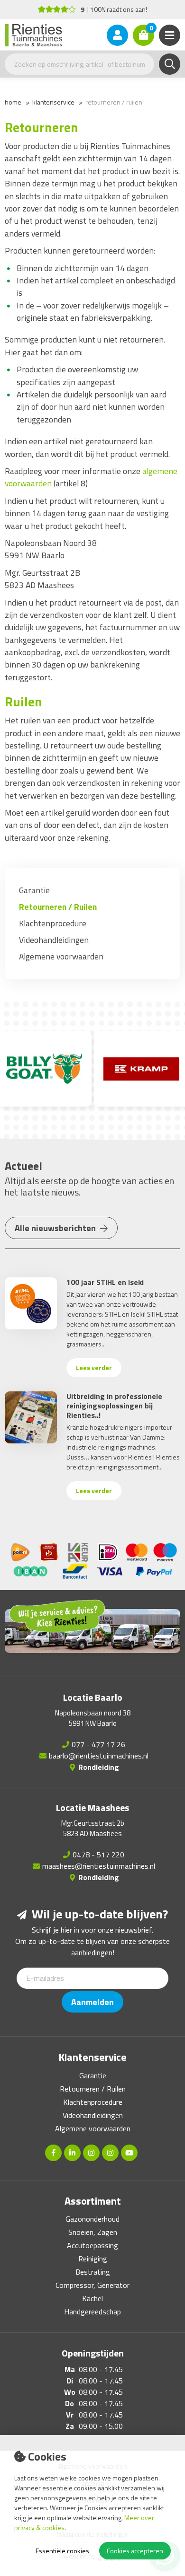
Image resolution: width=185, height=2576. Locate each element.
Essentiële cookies (62, 2551)
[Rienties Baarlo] (91, 2153)
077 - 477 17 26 (98, 1744)
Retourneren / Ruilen (114, 102)
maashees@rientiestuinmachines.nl (99, 1866)
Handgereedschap (92, 2312)
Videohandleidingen (54, 940)
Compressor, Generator (92, 2285)
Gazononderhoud (92, 2219)
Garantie (34, 890)
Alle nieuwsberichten (56, 1228)
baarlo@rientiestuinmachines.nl (99, 1756)
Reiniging (93, 2259)
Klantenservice (53, 102)
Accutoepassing (92, 2245)
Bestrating (93, 2272)
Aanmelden (92, 2002)
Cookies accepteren (135, 2551)
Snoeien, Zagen (93, 2232)
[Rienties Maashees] (110, 2153)
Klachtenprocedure (53, 923)
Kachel (92, 2298)
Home (13, 102)
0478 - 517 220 (98, 1855)
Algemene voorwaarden (61, 956)
